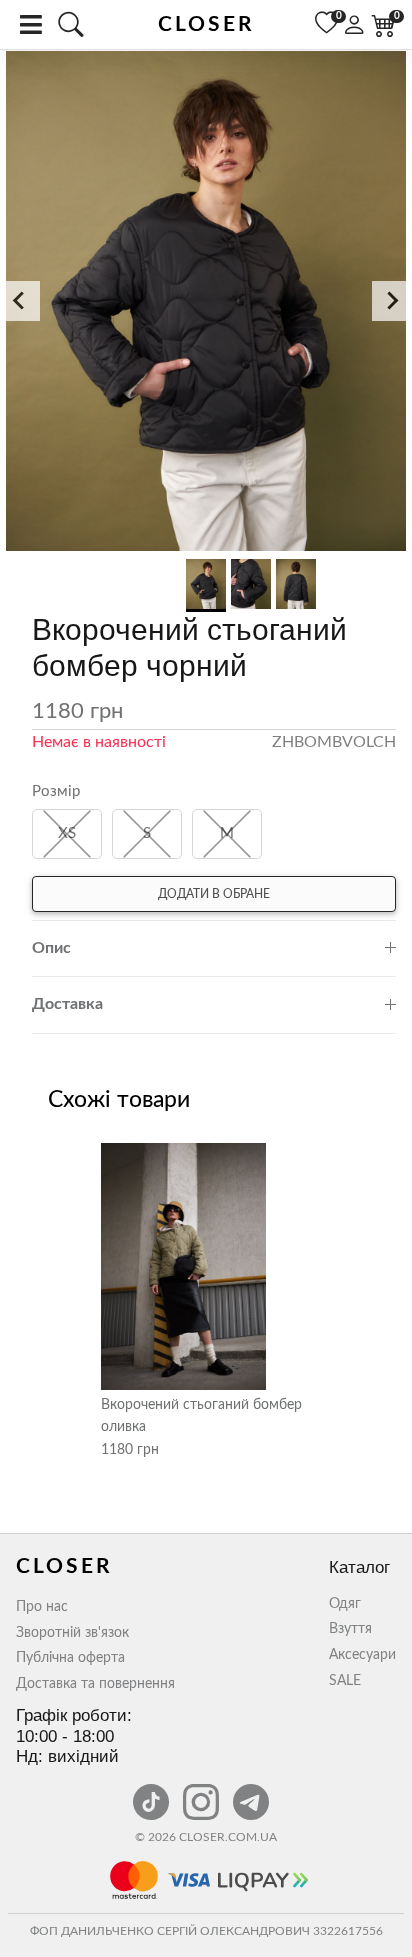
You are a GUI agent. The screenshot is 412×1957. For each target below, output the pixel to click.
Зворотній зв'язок (72, 1633)
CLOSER (206, 24)
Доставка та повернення (95, 1684)
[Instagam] (203, 1791)
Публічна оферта (70, 1658)
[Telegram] (251, 1791)
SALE (345, 1681)
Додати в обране (214, 894)
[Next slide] (392, 301)
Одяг (345, 1604)
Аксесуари (362, 1655)
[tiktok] (153, 1791)
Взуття (350, 1629)
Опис (51, 948)
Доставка (67, 1004)
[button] (206, 302)
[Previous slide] (20, 301)
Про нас (42, 1607)
